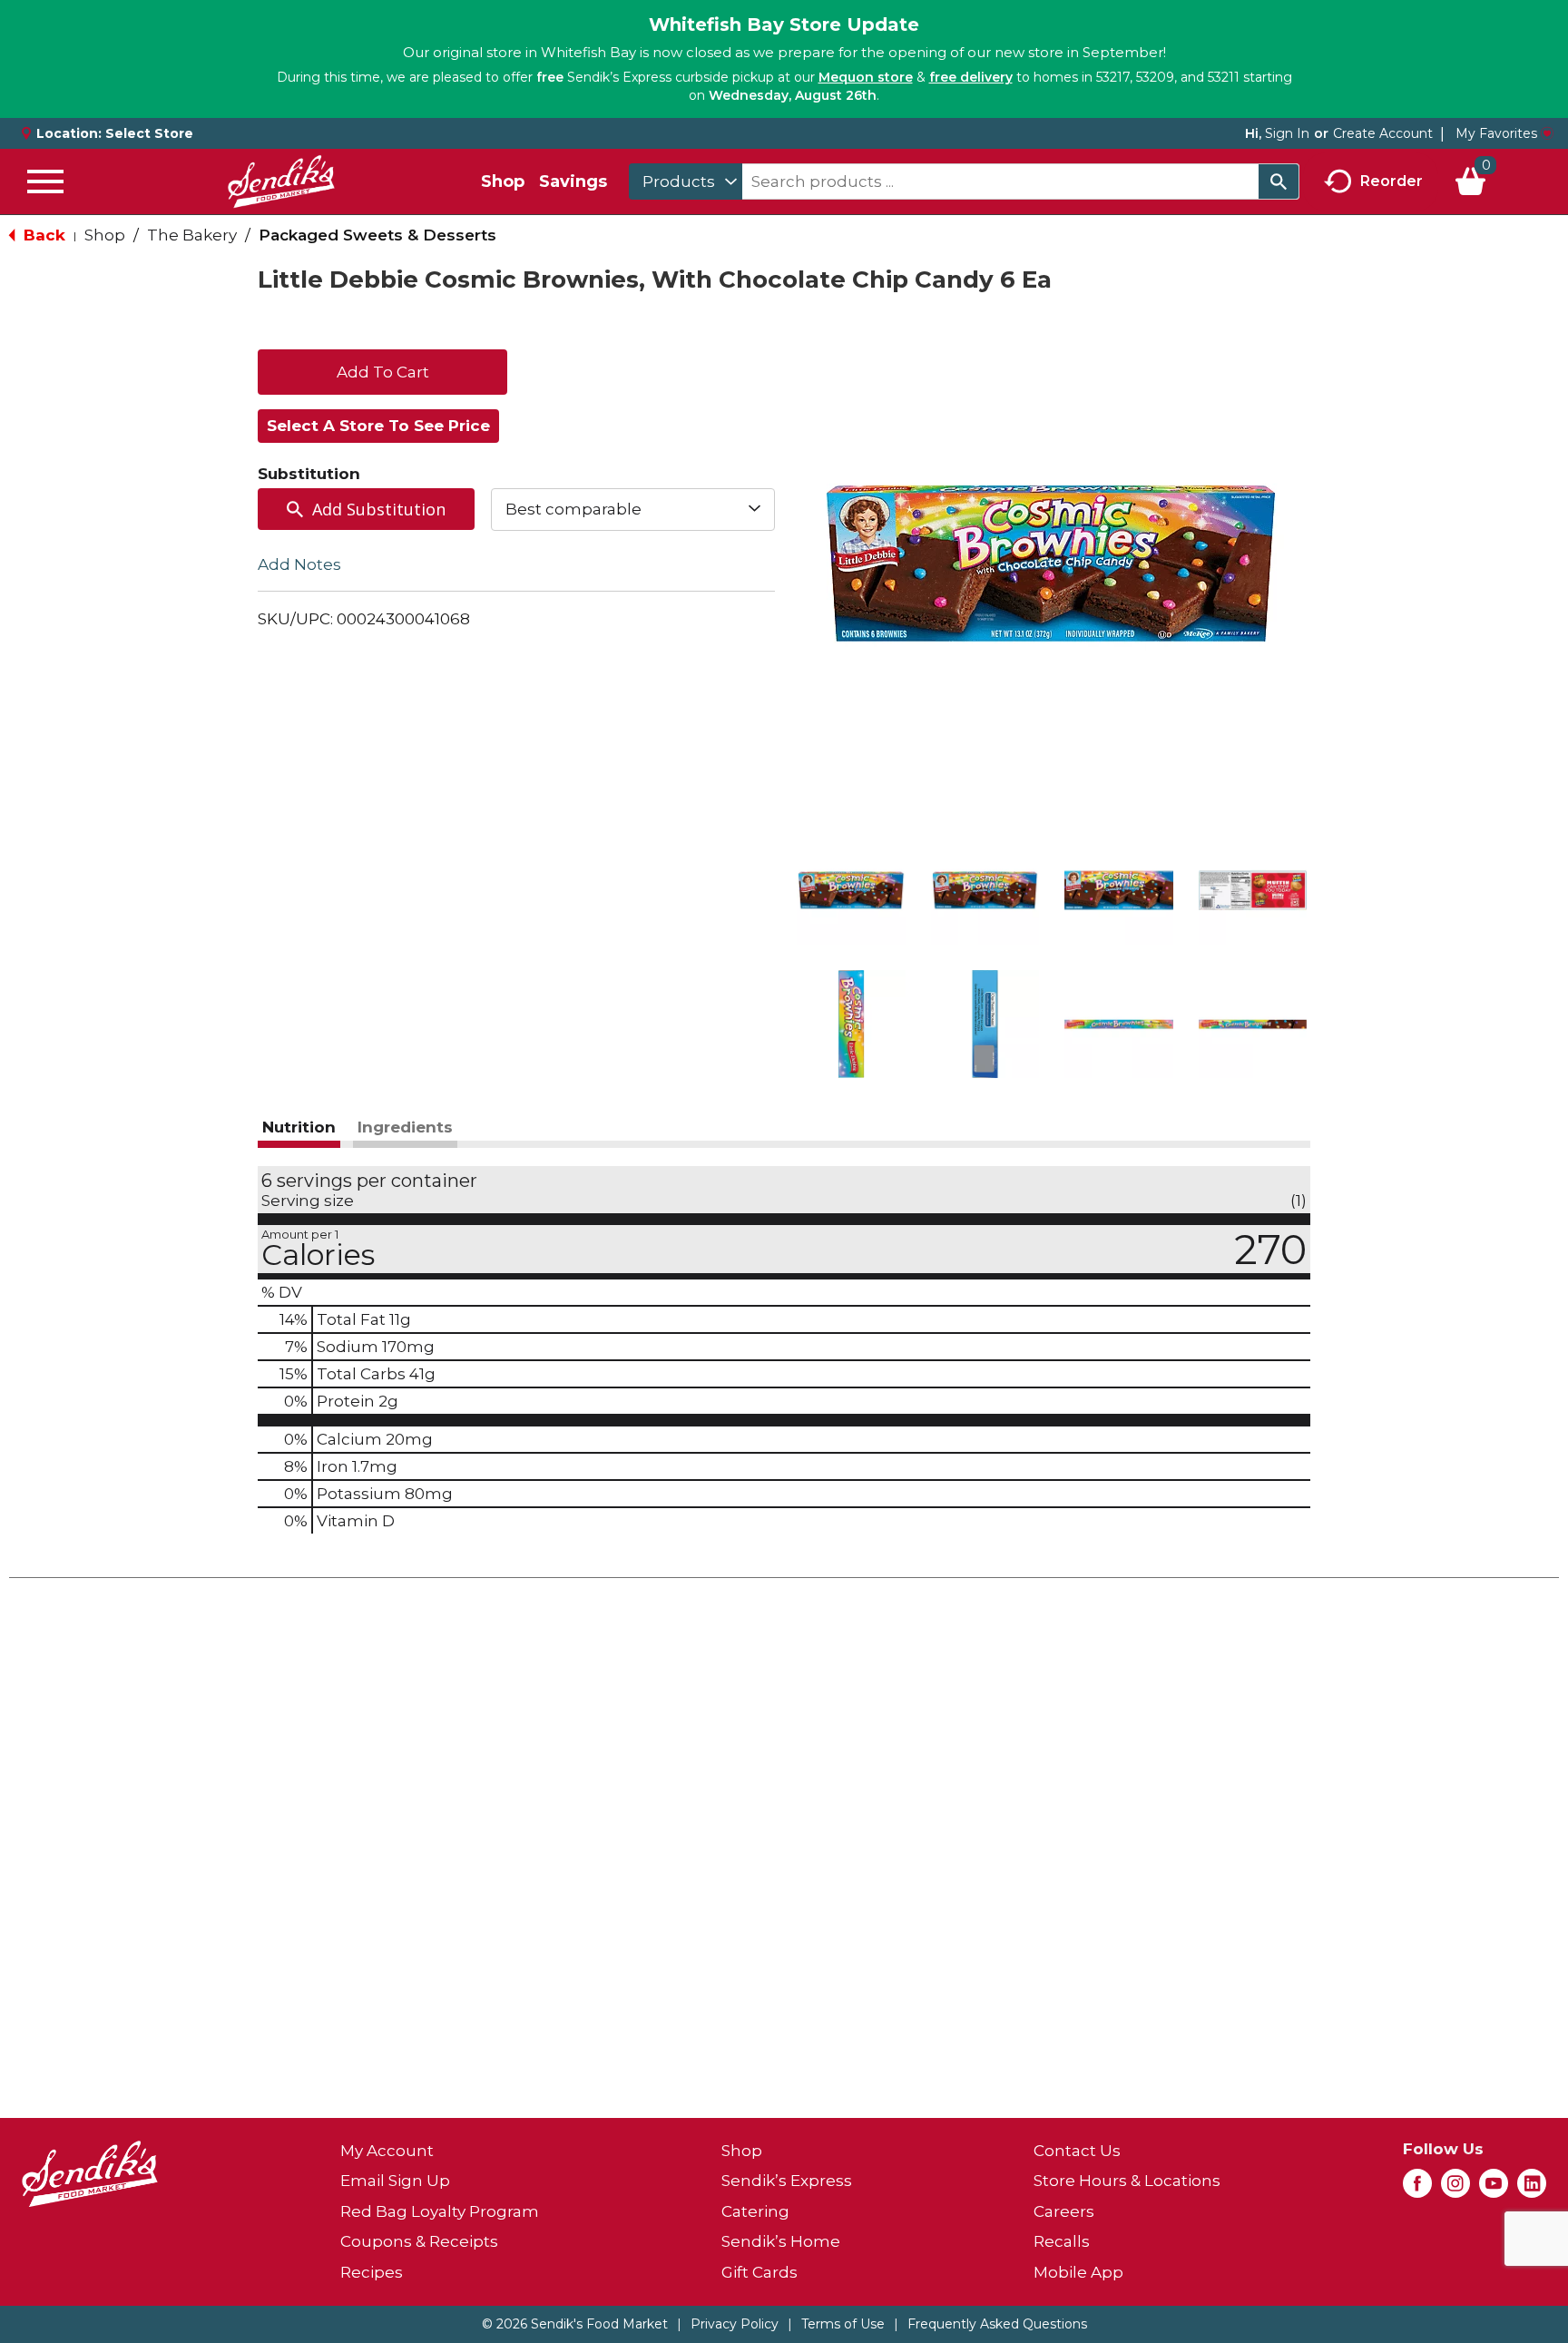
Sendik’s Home (781, 2241)
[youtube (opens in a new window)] (1494, 2189)
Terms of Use (843, 2324)
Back (42, 235)
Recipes (372, 2272)
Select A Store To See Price (378, 426)
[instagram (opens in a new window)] (1455, 2189)
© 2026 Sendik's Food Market (575, 2324)
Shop (503, 181)
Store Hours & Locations (1127, 2181)
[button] (851, 890)
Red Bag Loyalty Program (440, 2211)
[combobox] (686, 181)
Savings (573, 181)
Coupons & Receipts (419, 2241)
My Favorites (1496, 133)
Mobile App (1078, 2272)
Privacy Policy (735, 2324)
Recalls (1062, 2241)
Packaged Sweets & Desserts (377, 235)
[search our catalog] (1279, 181)
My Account (387, 2151)
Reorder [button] (1392, 180)
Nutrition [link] (299, 1127)
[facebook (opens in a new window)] (1417, 2189)
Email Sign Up (395, 2181)
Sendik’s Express (787, 2181)
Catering (755, 2211)
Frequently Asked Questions (997, 2324)
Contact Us (1077, 2151)
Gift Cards (759, 2272)
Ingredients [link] (405, 1127)
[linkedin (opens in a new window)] (1532, 2189)
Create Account (1383, 133)
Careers (1064, 2211)
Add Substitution (379, 509)
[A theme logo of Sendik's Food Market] (281, 181)
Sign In (1287, 133)
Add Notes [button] (299, 564)
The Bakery (192, 235)
